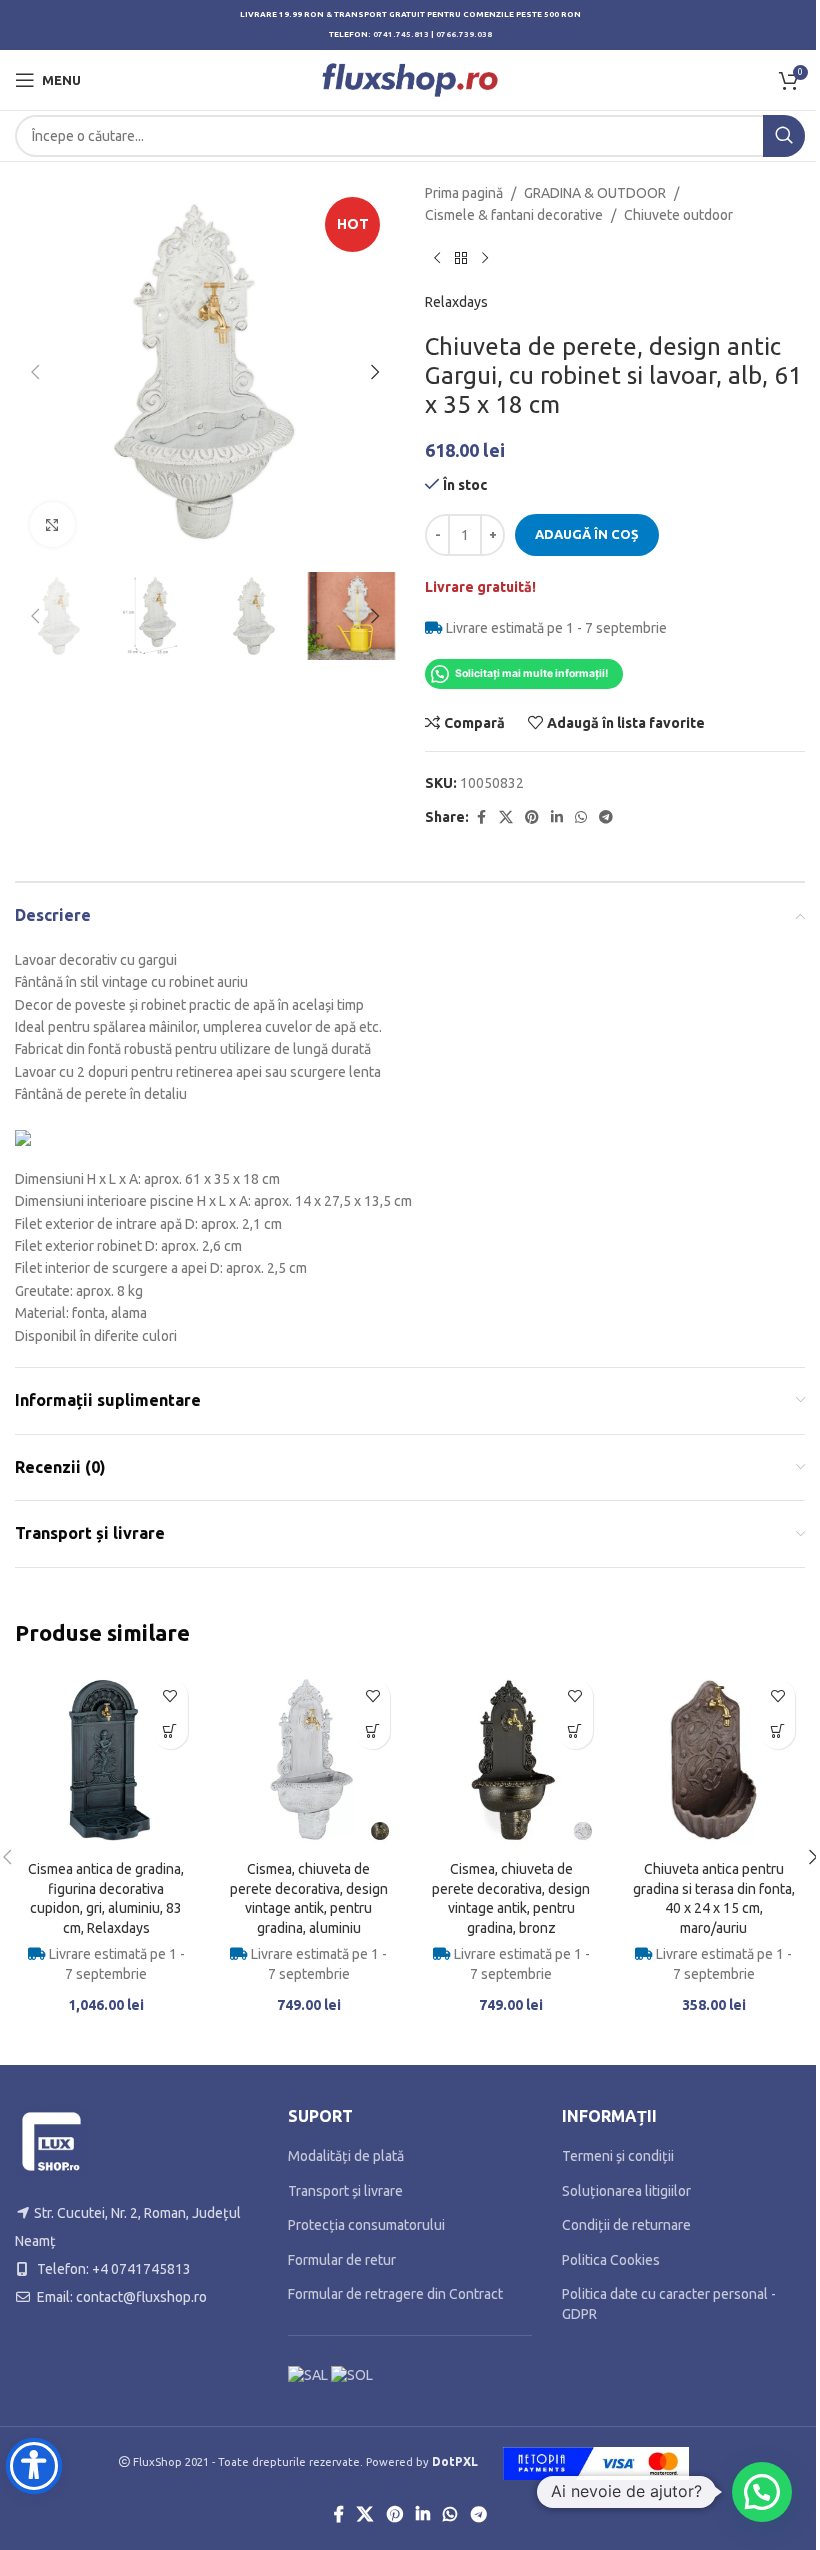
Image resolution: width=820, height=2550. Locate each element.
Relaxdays (456, 302)
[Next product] (485, 259)
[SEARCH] (784, 136)
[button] (35, 372)
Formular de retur (342, 2260)
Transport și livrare (345, 2191)
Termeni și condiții (618, 2156)
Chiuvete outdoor (678, 215)
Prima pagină (464, 193)
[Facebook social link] (481, 817)
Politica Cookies (611, 2260)
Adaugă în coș (587, 534)
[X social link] (506, 817)
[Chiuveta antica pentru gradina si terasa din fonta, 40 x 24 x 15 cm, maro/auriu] (714, 1760)
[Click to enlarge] (52, 524)
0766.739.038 (464, 34)
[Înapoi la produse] (461, 259)
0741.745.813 (401, 34)
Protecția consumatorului (366, 2225)
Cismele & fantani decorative (514, 215)
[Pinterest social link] (532, 817)
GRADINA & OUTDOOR (595, 193)
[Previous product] (437, 259)
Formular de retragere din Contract (395, 2294)
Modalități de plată (346, 2156)
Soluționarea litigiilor (626, 2191)
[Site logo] (410, 79)
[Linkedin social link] (557, 817)
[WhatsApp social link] (581, 817)
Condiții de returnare (626, 2225)
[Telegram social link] (606, 817)
